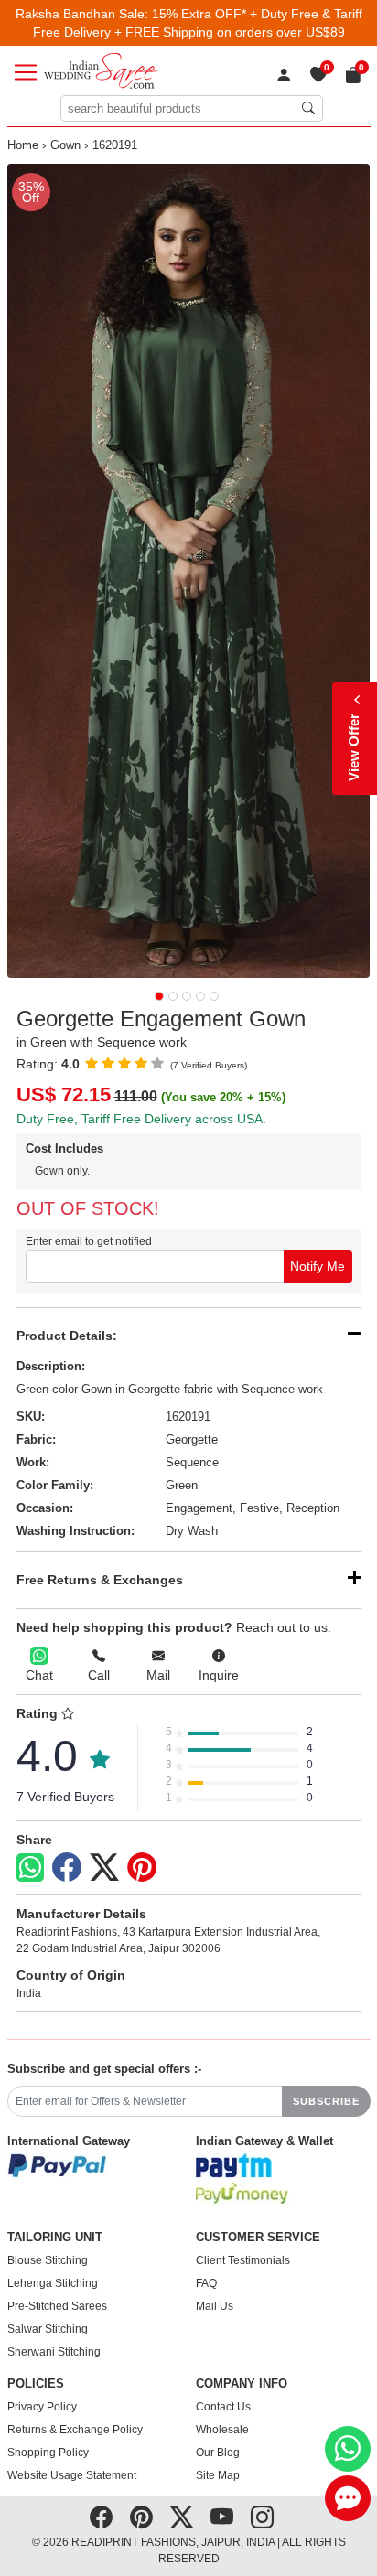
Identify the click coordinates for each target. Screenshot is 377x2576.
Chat (39, 1675)
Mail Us (215, 2306)
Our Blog (218, 2453)
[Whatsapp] (30, 1868)
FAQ (206, 2283)
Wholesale (222, 2430)
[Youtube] (222, 2517)
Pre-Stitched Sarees (57, 2306)
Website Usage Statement (72, 2475)
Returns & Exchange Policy (75, 2430)
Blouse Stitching (48, 2260)
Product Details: (67, 1336)
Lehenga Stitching (53, 2283)
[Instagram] (262, 2517)
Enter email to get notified (89, 1241)
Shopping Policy (48, 2453)
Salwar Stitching (48, 2329)
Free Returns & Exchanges (100, 1580)
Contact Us (223, 2407)
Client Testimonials (243, 2260)
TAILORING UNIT (55, 2238)
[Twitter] (104, 1868)
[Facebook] (67, 1868)
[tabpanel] (189, 571)
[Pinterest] (142, 1868)
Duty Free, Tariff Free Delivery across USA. (141, 1119)
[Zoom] (189, 571)
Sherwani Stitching (54, 2352)
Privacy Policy (42, 2407)
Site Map (218, 2475)
